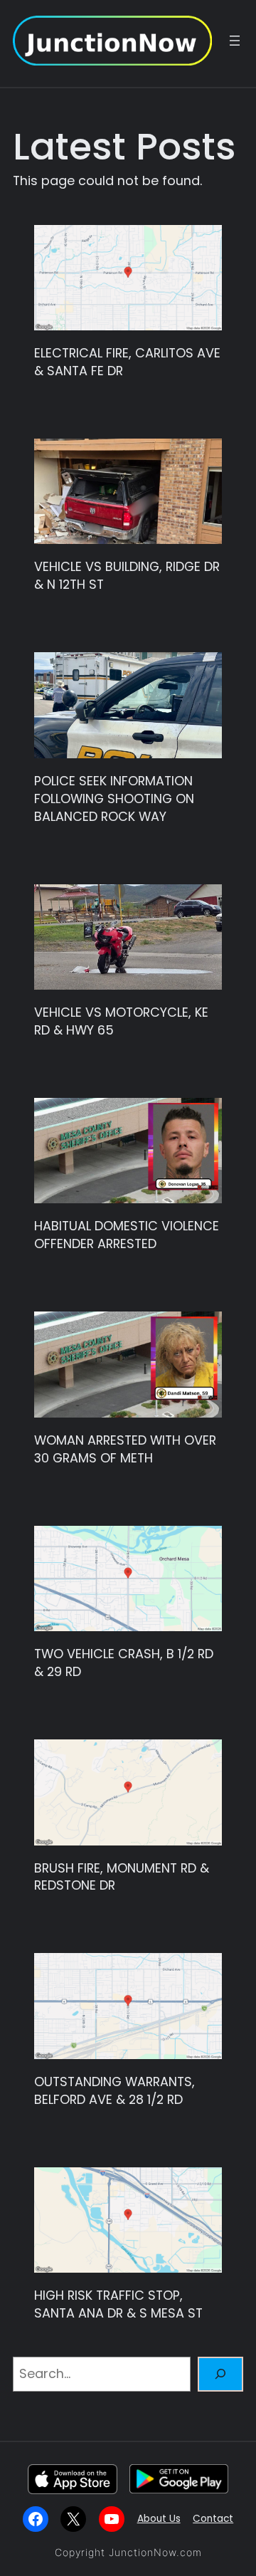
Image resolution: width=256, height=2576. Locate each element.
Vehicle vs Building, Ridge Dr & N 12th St (127, 576)
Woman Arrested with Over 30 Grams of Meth (125, 1449)
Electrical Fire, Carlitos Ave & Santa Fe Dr (127, 362)
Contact (213, 2519)
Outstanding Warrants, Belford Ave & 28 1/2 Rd (114, 2091)
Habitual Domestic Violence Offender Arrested (127, 1235)
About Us (159, 2519)
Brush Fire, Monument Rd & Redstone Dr (122, 1877)
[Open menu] (235, 41)
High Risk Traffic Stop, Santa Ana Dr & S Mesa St (118, 2304)
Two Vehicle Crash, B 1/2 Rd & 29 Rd (124, 1663)
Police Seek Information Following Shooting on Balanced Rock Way (114, 799)
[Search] (220, 2375)
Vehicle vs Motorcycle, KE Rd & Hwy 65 (121, 1021)
